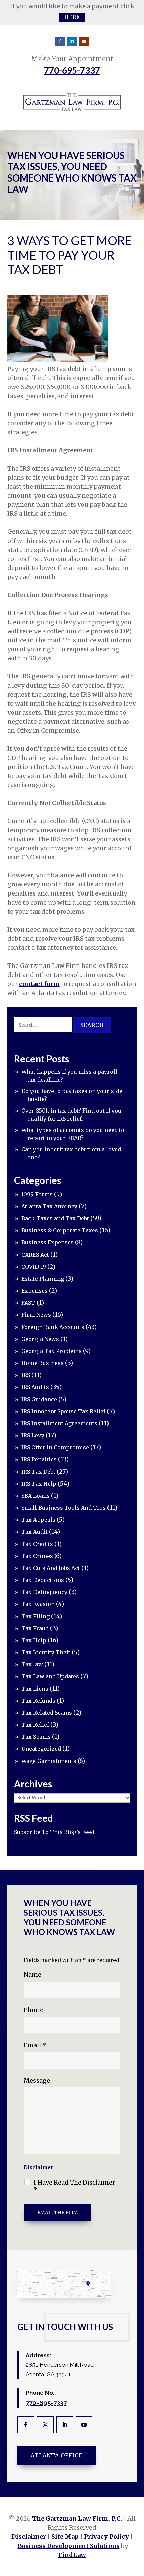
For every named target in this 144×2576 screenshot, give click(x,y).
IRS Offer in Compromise (55, 1447)
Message (37, 2081)
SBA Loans (35, 1496)
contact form (39, 984)
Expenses (34, 1291)
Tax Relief (35, 1725)
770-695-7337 (72, 70)
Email (35, 2045)
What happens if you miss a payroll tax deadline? (69, 1076)
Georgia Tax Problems (52, 1351)
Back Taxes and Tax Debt (55, 1218)
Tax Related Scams (47, 1713)
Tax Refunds (38, 1701)
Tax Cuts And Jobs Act (51, 1568)
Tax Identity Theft (46, 1652)
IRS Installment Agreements (59, 1423)
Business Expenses (48, 1242)
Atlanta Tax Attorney (49, 1206)
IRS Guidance (39, 1399)
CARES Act (35, 1255)
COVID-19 (34, 1267)
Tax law (32, 1664)
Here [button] (72, 17)
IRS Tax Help (39, 1484)
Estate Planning (43, 1279)
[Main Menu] (72, 122)
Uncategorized (41, 1749)
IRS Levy (33, 1435)
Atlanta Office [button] (57, 2455)
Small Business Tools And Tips (64, 1508)
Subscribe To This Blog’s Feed (54, 1832)
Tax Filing (35, 1616)
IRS (26, 1375)
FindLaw (72, 2555)
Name (32, 1974)
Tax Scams (36, 1737)
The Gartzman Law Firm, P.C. (77, 2519)
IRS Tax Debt (38, 1472)
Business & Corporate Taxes (60, 1230)
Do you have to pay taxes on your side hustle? (72, 1095)
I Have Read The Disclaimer (74, 2186)
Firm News (36, 1315)
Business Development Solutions (69, 2546)
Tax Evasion (38, 1604)
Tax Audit (34, 1532)
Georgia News (40, 1339)
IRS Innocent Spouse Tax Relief (63, 1411)
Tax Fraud (35, 1628)
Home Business (43, 1363)
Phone (33, 2010)
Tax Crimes (37, 1556)
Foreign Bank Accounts (53, 1327)
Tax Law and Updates (50, 1676)
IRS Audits (35, 1387)
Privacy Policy (106, 2537)
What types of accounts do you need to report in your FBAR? (73, 1134)
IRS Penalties (39, 1459)
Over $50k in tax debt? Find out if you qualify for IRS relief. (71, 1115)
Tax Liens (35, 1689)
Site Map (65, 2537)
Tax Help (34, 1640)
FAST (28, 1303)
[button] (137, 2527)
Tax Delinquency (44, 1592)
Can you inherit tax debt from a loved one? (71, 1153)
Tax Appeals (38, 1520)
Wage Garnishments (49, 1761)
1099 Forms (37, 1194)
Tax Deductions (43, 1580)
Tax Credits (37, 1544)
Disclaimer (39, 2168)
